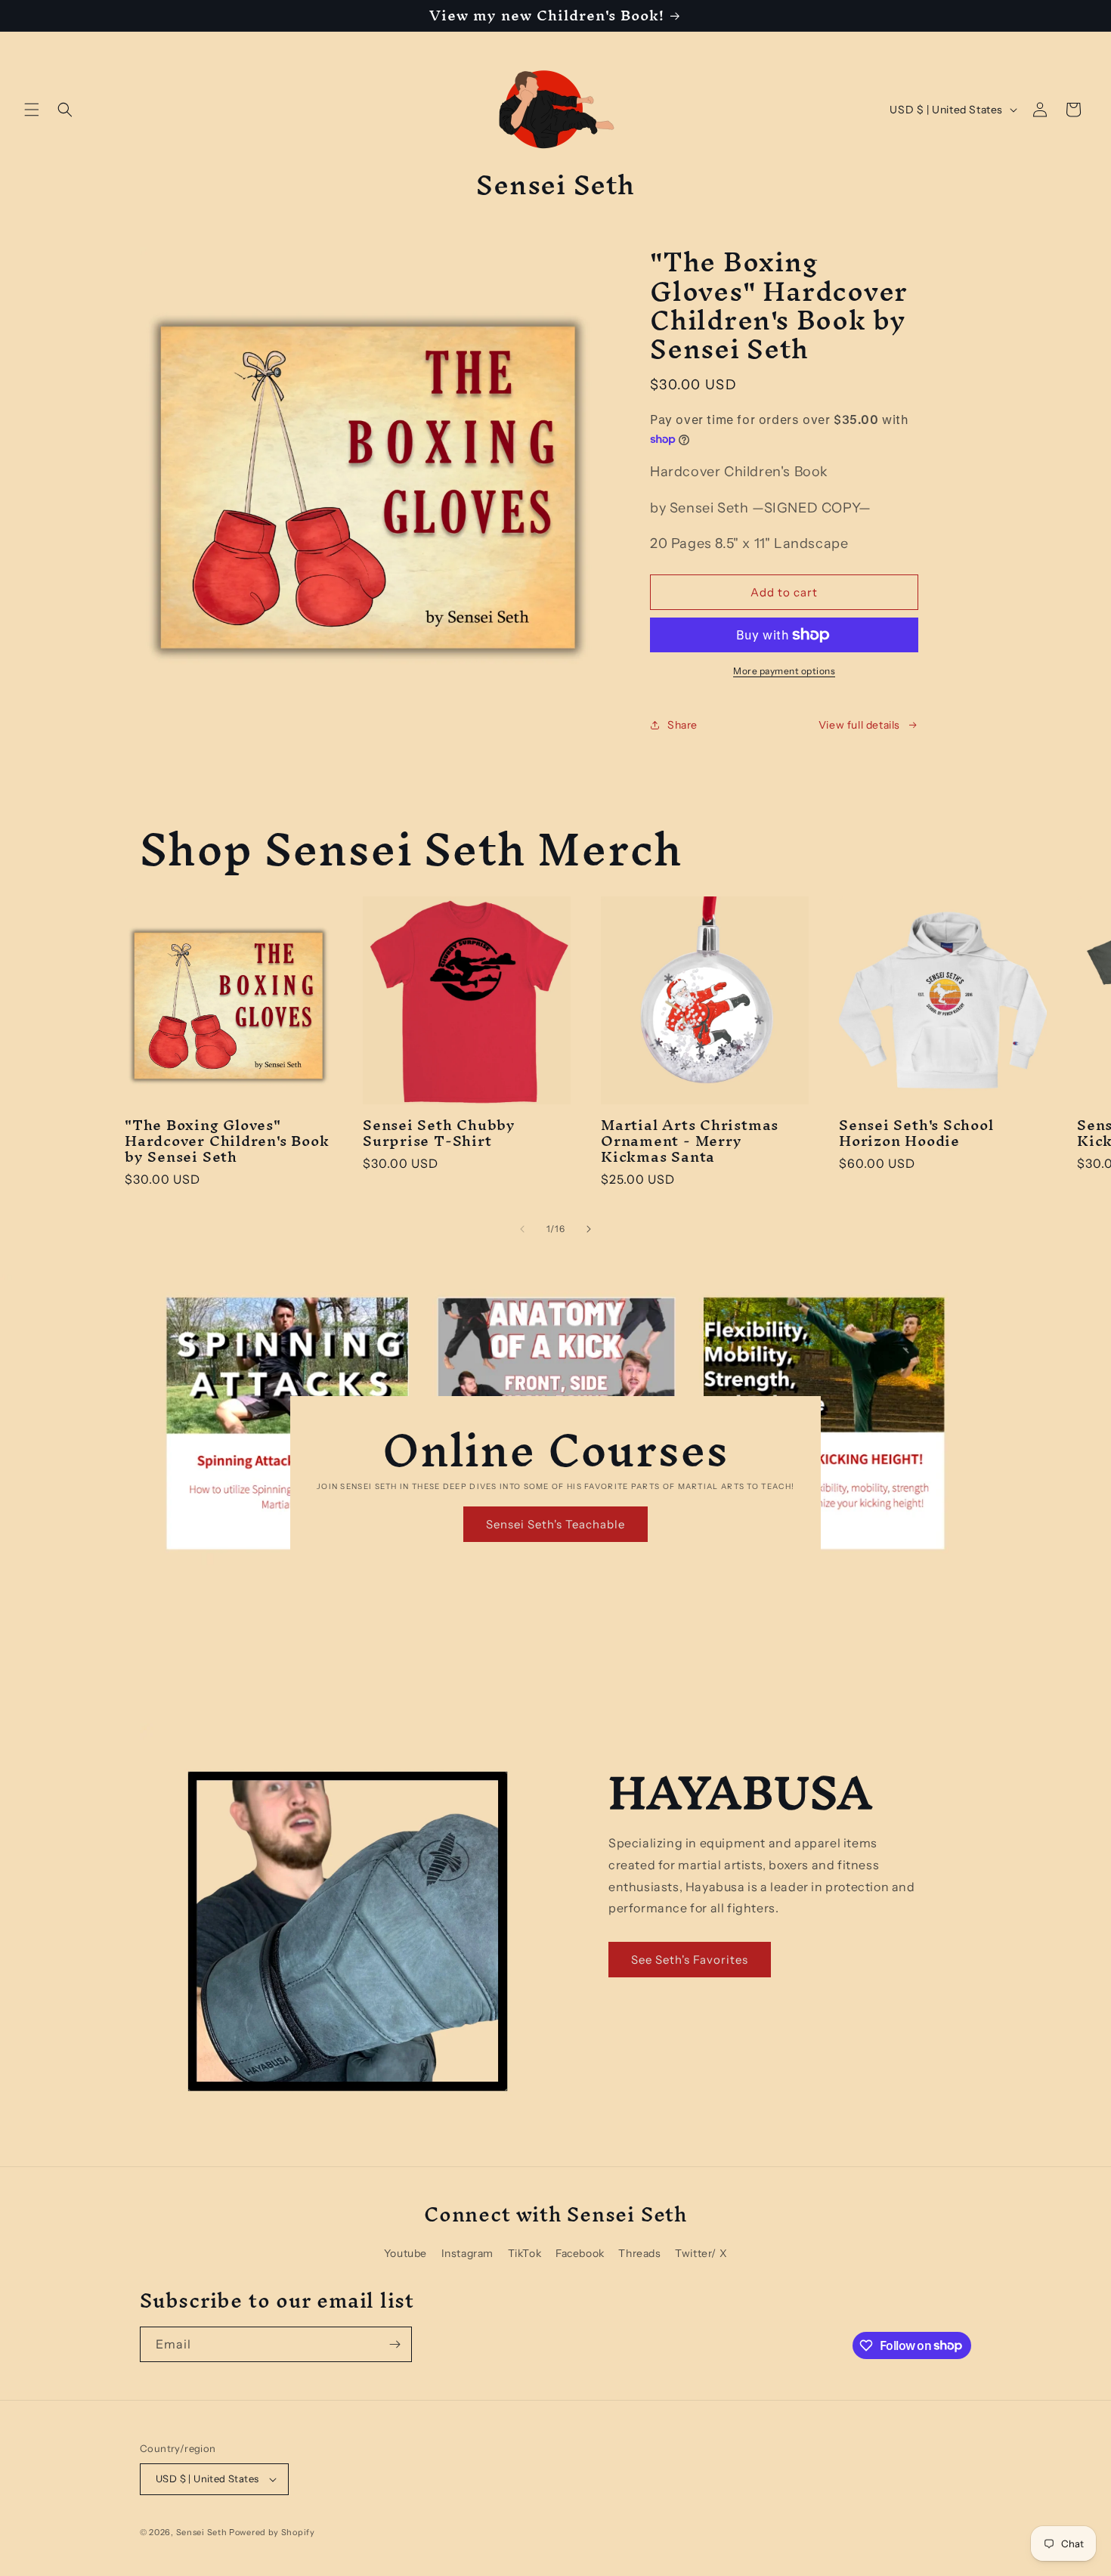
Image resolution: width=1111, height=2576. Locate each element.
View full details (859, 725)
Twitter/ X (701, 2253)
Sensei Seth (202, 2532)
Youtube (405, 2253)
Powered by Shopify (272, 2532)
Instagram (467, 2253)
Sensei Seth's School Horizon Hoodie (916, 1133)
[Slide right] (589, 1229)
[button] (32, 110)
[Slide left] (522, 1229)
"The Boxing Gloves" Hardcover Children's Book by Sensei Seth (227, 1141)
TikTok (525, 2253)
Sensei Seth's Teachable (555, 1524)
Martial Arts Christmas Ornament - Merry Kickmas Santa (690, 1141)
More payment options (784, 671)
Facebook (580, 2253)
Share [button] (682, 725)
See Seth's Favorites (690, 1960)
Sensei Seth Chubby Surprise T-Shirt (439, 1133)
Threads (639, 2253)
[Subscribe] (395, 2344)
